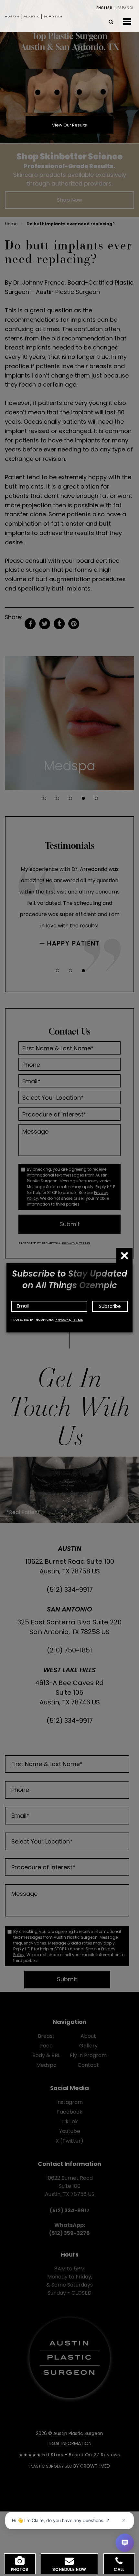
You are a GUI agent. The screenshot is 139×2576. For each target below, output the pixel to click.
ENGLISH (104, 8)
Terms (77, 1320)
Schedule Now (69, 2569)
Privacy (62, 1320)
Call (119, 2569)
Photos (20, 2569)
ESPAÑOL (126, 8)
